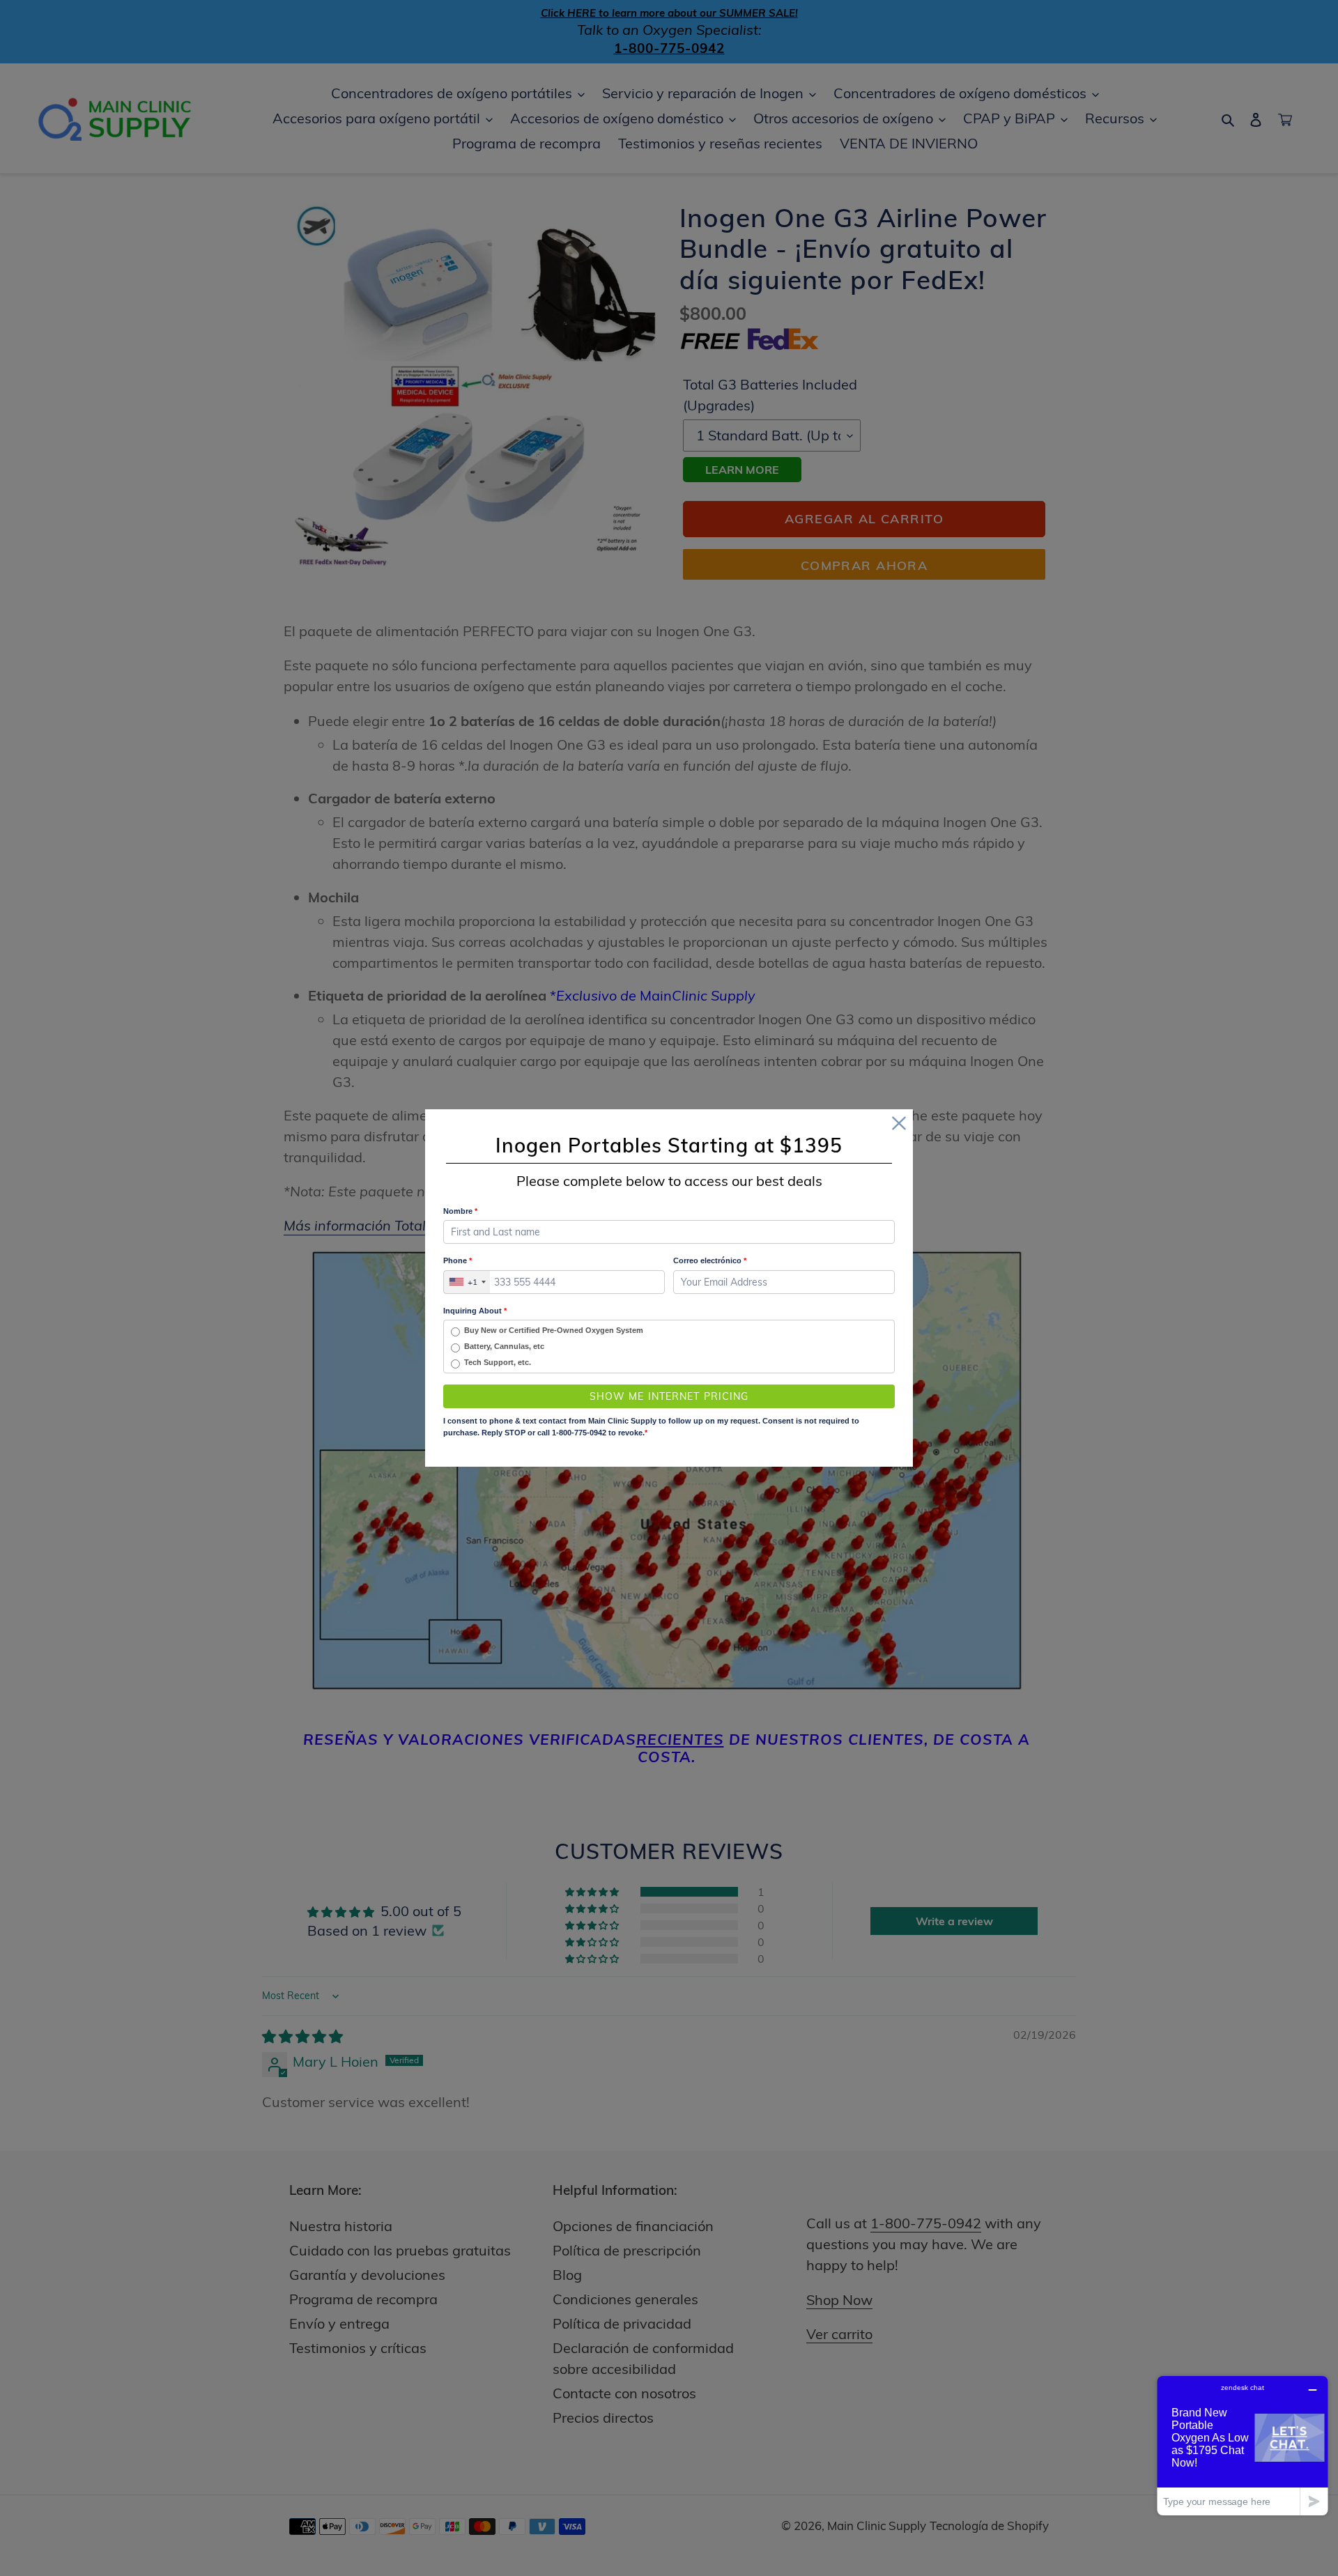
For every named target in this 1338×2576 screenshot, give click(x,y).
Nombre (460, 1211)
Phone (457, 1260)
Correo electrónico (710, 1260)
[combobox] (467, 1282)
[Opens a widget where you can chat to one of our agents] (1243, 2445)
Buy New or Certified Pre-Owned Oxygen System (554, 1330)
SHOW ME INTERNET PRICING (669, 1396)
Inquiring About (475, 1311)
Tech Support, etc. (498, 1362)
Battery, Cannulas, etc (504, 1346)
